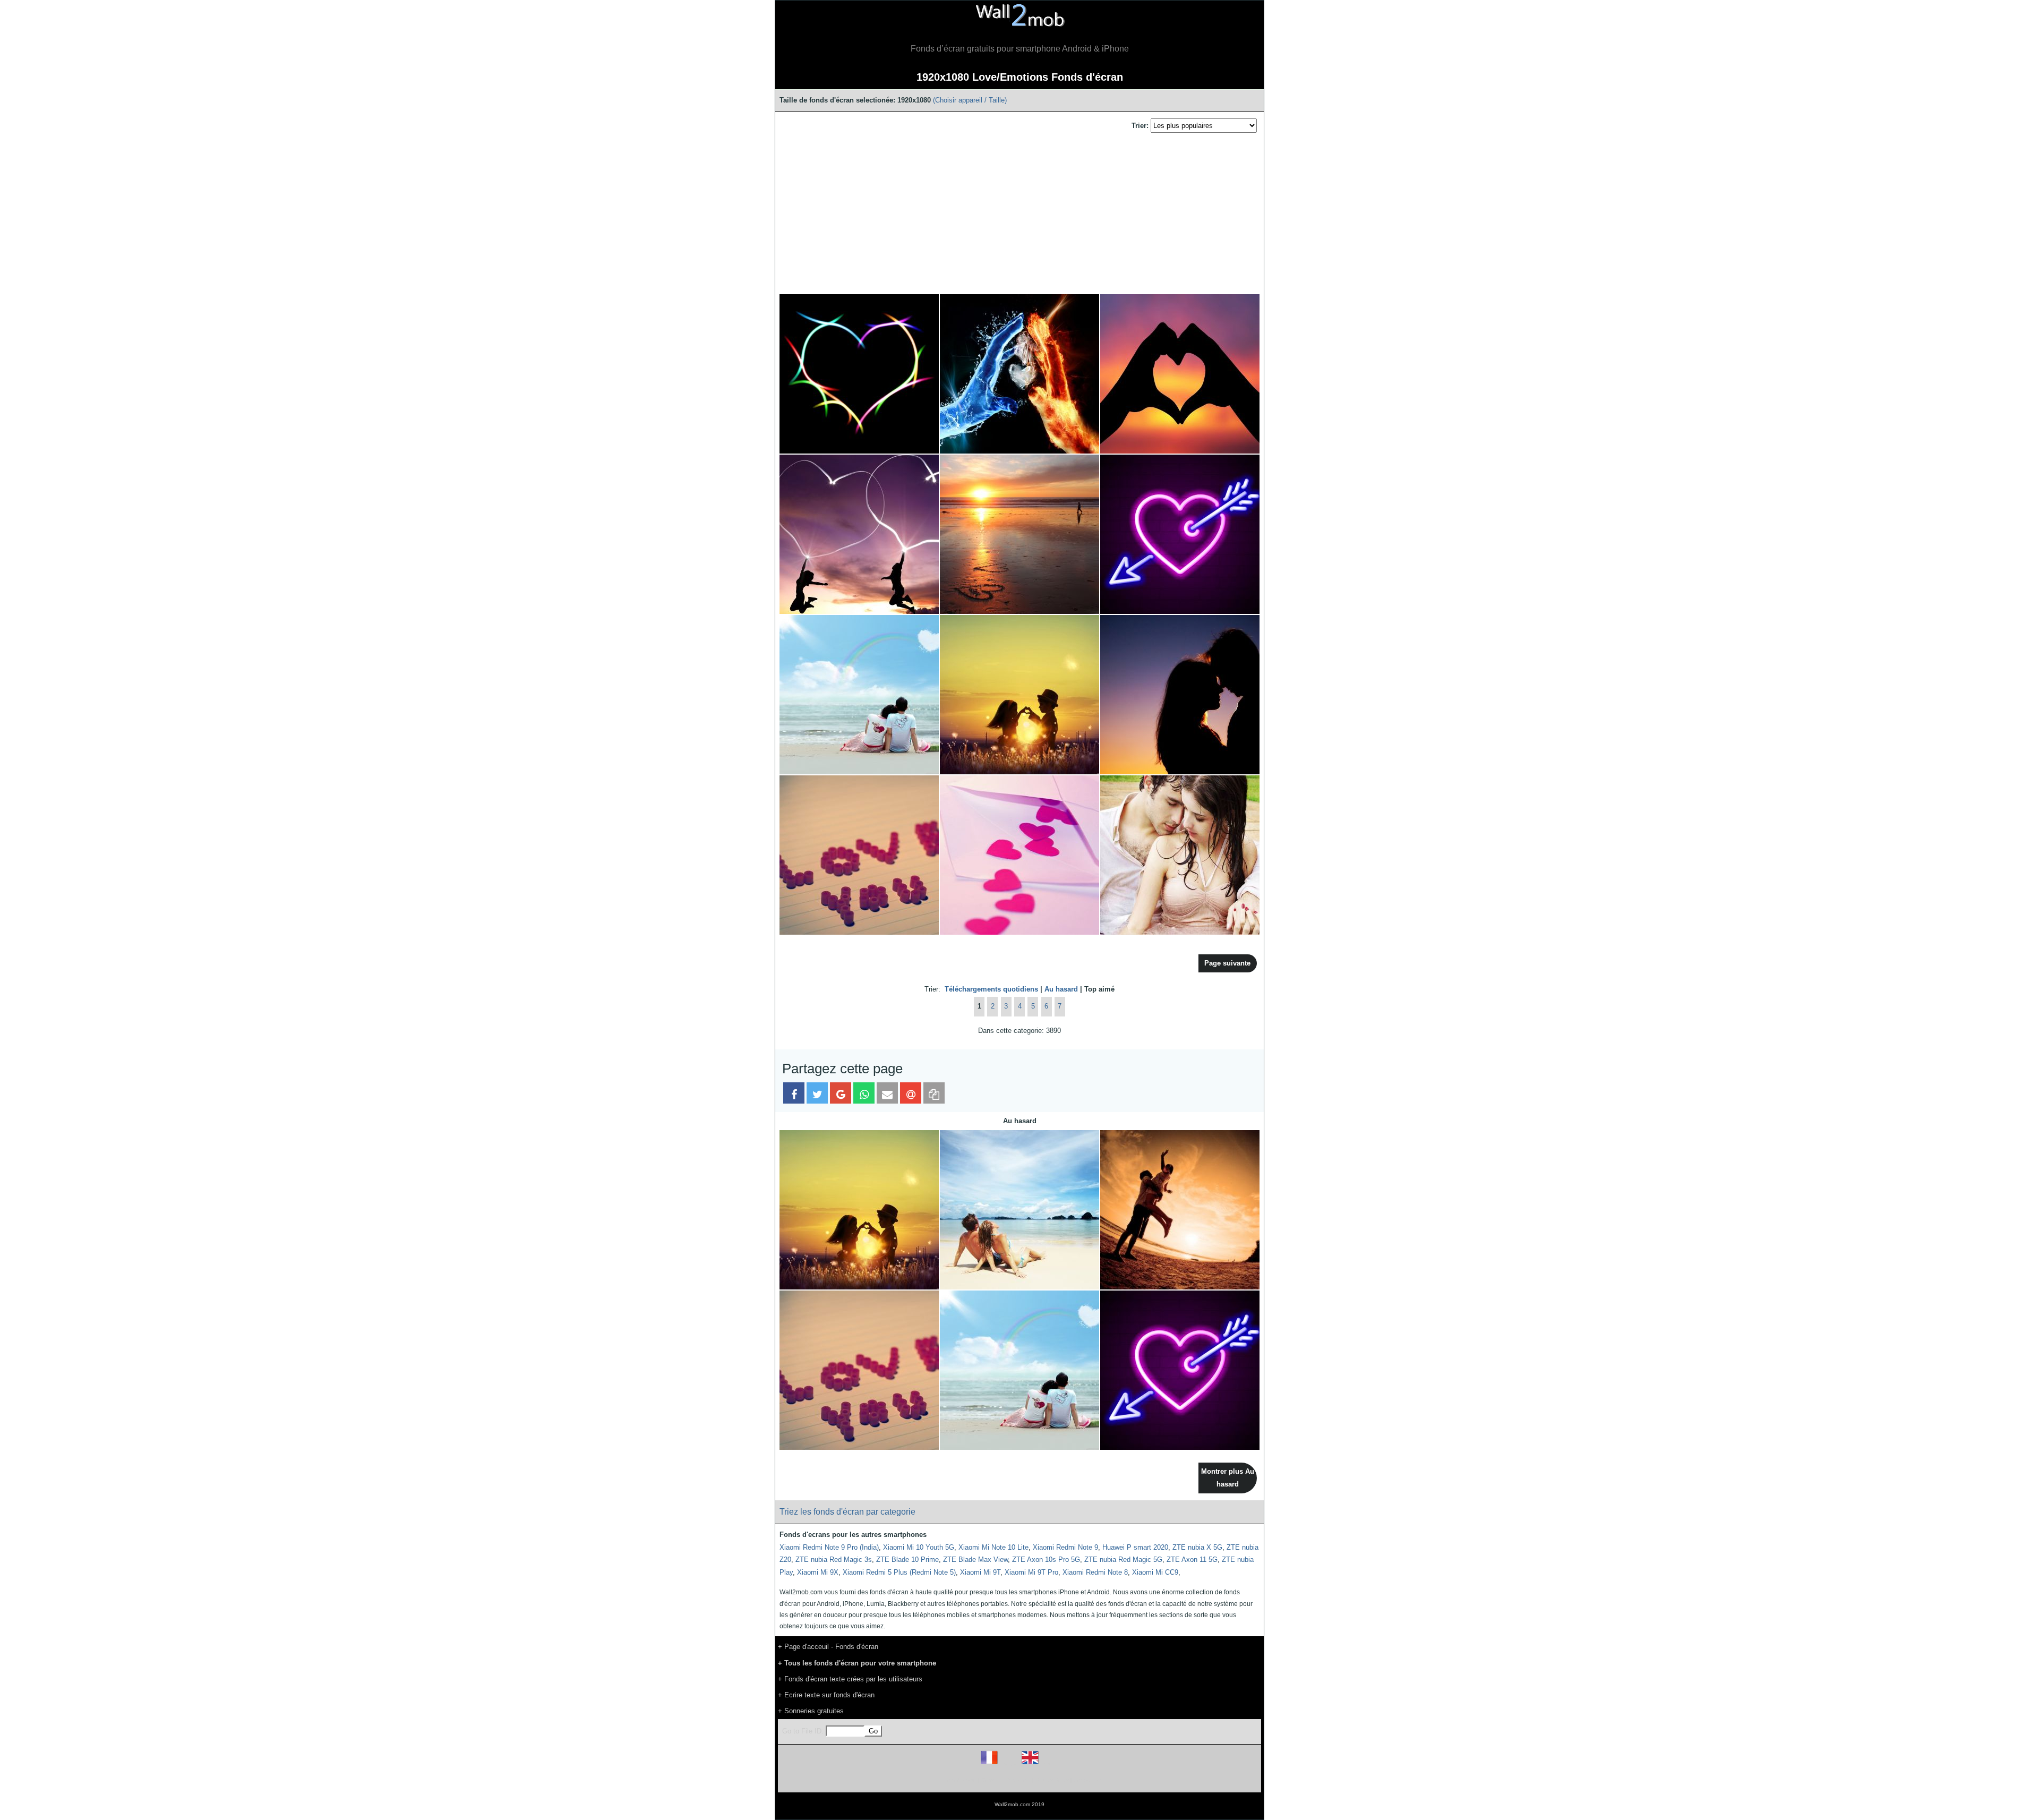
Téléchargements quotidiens (991, 989)
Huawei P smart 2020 (1135, 1547)
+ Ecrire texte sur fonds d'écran (826, 1695)
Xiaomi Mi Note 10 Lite (993, 1547)
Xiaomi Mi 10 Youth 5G (919, 1547)
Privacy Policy (1052, 1780)
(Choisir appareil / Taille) (970, 100)
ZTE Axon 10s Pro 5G (1046, 1560)
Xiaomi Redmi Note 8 (1095, 1572)
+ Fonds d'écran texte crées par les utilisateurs (850, 1679)
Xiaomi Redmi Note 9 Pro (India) (829, 1547)
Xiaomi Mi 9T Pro (1031, 1572)
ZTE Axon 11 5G (1192, 1560)
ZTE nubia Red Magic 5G (1123, 1560)
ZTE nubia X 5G (1197, 1547)
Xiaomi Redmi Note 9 (1065, 1547)
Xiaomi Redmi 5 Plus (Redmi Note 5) (899, 1572)
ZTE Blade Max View (975, 1560)
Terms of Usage (957, 1780)
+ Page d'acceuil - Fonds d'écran (828, 1647)
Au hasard (1061, 989)
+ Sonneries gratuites (811, 1711)
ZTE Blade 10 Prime (907, 1560)
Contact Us (1087, 1780)
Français (1009, 1764)
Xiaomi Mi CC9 (1155, 1572)
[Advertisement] (1019, 214)
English (1048, 1764)
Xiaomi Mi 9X (818, 1572)
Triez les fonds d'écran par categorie (847, 1512)
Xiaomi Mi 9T (980, 1572)
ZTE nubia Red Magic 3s (834, 1560)
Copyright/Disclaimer (1006, 1780)
